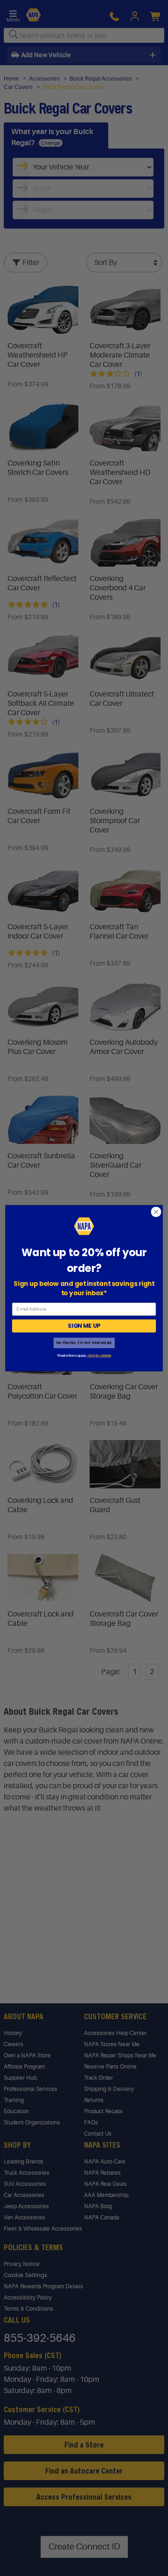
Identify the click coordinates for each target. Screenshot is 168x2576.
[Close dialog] (156, 1212)
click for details (99, 1356)
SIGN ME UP (84, 1326)
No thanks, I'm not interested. (84, 1342)
